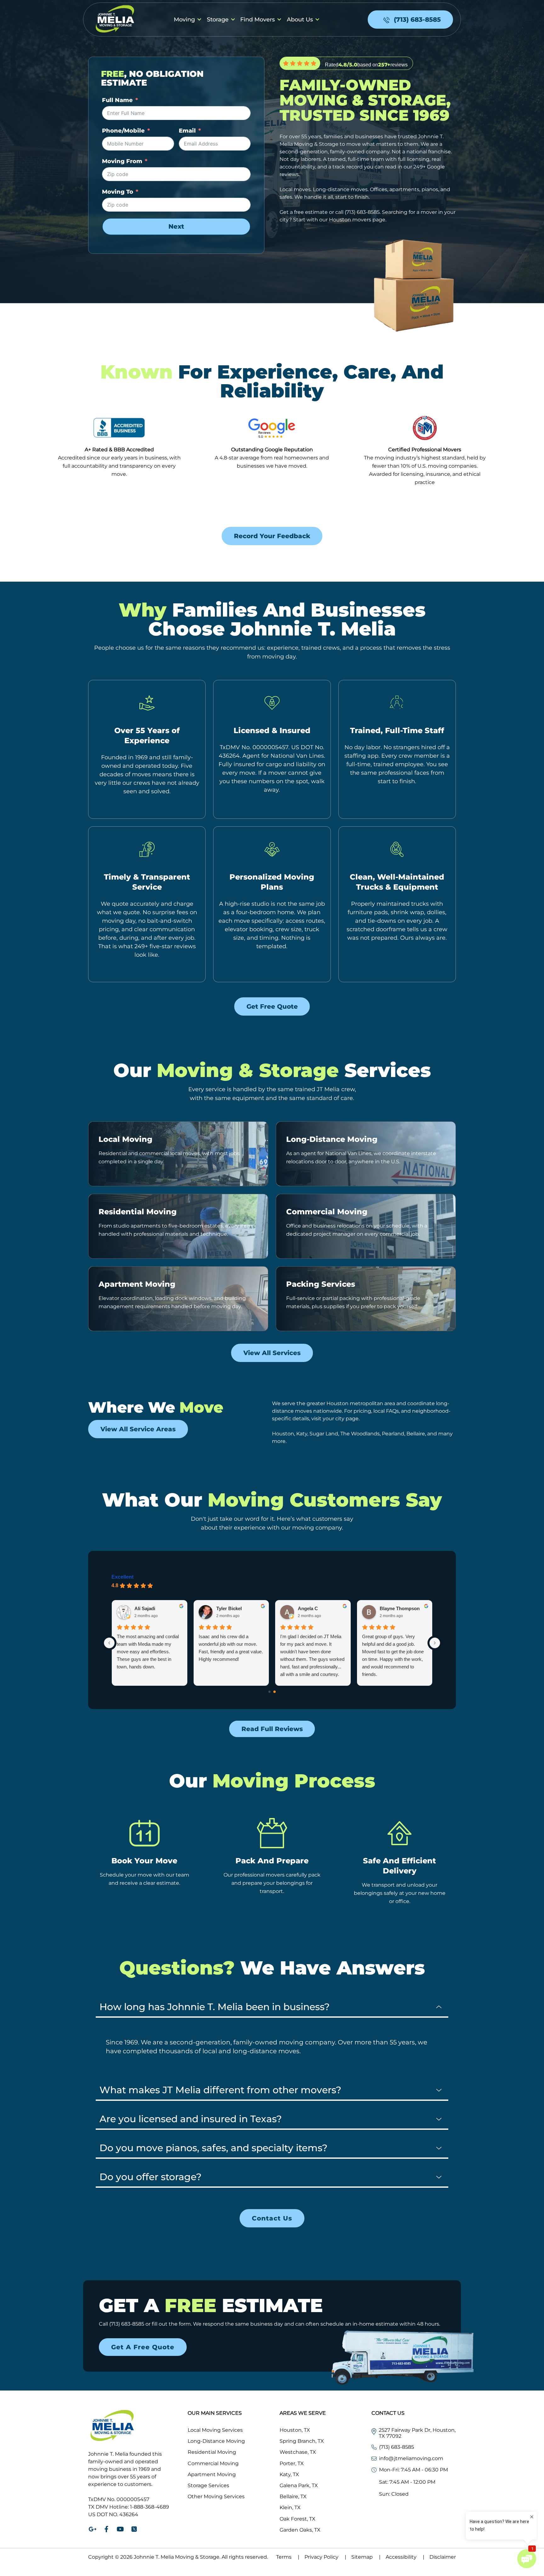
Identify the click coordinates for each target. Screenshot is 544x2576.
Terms (288, 2557)
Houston (283, 1434)
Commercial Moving (327, 1212)
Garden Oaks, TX (300, 2530)
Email (187, 131)
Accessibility (405, 2557)
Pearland (393, 1434)
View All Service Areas (138, 1429)
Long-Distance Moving (332, 1139)
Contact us (272, 2218)
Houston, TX (295, 2430)
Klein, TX (290, 2508)
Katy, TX (289, 2474)
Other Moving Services (216, 2496)
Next (176, 226)
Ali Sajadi (145, 1608)
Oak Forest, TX (297, 2519)
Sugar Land (324, 1434)
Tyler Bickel (229, 1608)
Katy (302, 1434)
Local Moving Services (215, 2430)
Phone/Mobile (123, 131)
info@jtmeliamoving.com (411, 2458)
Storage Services (208, 2485)
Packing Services (321, 1284)
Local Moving (125, 1139)
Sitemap (366, 2557)
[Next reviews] (435, 1643)
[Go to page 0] (270, 1692)
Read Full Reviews (272, 1729)
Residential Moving (138, 1212)
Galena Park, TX (299, 2485)
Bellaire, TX (293, 2496)
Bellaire (416, 1434)
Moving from (122, 161)
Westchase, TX (298, 2452)
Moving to (118, 192)
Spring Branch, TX (302, 2441)
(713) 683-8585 (362, 212)
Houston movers (350, 220)
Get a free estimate (304, 212)
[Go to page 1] (275, 1692)
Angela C (308, 1608)
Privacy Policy (325, 2557)
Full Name (117, 100)
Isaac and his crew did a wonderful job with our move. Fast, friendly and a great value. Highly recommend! (231, 1648)
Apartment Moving (137, 1284)
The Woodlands (360, 1434)
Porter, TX (292, 2463)
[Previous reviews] (109, 1643)
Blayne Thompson (400, 1608)
